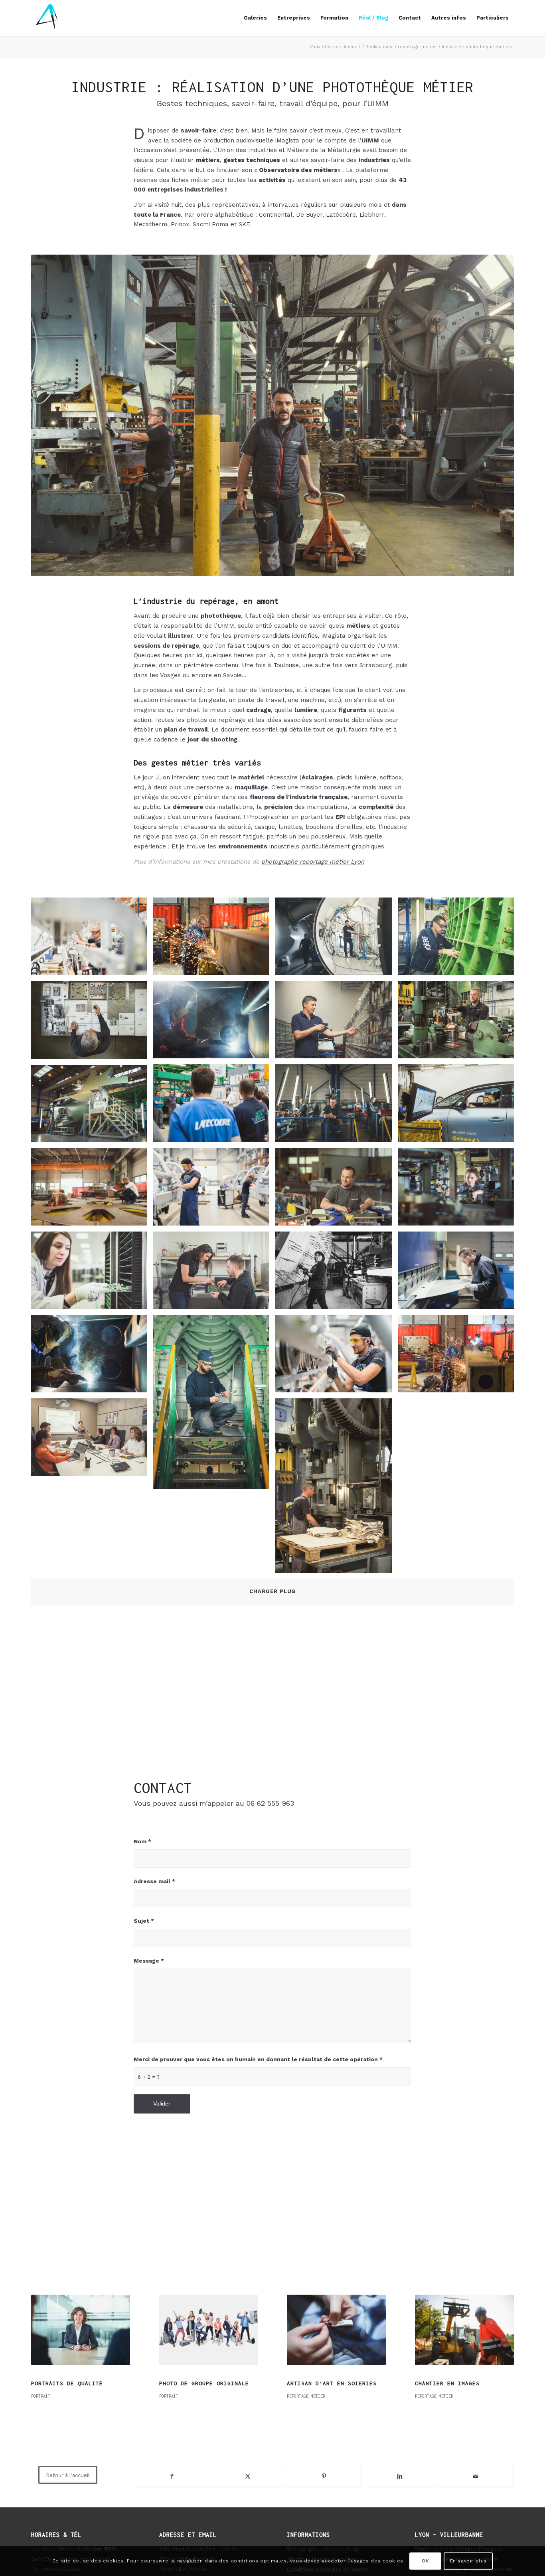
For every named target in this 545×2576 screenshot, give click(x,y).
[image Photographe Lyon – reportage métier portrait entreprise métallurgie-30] (214, 1023)
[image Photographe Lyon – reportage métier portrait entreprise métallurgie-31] (92, 1190)
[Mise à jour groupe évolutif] (464, 2330)
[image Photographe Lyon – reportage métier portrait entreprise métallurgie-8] (92, 1106)
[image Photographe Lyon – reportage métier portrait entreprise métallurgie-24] (336, 1190)
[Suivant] (502, 2344)
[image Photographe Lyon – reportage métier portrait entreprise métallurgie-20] (336, 1489)
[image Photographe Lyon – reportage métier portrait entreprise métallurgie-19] (459, 1023)
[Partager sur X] (248, 2476)
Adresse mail (154, 1881)
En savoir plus (468, 2561)
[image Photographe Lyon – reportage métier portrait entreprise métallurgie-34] (92, 939)
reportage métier (84, 2396)
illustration (45, 2396)
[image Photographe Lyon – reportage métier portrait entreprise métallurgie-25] (214, 939)
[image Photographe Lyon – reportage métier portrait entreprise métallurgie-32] (214, 1190)
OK (425, 2561)
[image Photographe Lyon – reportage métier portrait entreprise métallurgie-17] (336, 939)
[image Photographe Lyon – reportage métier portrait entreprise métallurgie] (92, 1440)
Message (149, 1961)
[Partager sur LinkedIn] (400, 2476)
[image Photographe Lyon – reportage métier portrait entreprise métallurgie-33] (336, 1357)
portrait (296, 2396)
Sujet (144, 1921)
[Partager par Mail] (476, 2476)
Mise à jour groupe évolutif (463, 2383)
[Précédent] (43, 2344)
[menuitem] (255, 18)
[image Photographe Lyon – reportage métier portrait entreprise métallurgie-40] (459, 1106)
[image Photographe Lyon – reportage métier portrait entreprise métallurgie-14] (459, 939)
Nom (142, 1841)
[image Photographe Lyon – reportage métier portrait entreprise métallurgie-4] (92, 1273)
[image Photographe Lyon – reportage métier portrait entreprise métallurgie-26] (459, 1357)
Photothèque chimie (192, 2383)
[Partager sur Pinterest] (324, 2476)
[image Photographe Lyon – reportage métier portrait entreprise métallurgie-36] (459, 1273)
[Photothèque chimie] (209, 2330)
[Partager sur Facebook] (172, 2476)
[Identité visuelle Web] (81, 2330)
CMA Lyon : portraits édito (334, 2383)
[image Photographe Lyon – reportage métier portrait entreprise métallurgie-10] (214, 1405)
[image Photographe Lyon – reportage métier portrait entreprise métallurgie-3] (459, 1190)
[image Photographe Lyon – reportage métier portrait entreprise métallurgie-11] (336, 1106)
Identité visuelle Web (69, 2383)
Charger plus (272, 1591)
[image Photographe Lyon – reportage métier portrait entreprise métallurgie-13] (336, 1273)
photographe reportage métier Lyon (313, 862)
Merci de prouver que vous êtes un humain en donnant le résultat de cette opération (258, 2059)
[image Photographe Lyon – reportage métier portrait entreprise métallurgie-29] (92, 1357)
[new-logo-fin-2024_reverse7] (47, 18)
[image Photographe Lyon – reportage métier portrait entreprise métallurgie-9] (214, 1106)
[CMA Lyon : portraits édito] (336, 2330)
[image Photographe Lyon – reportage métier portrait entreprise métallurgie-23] (92, 1023)
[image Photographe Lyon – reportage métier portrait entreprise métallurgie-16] (336, 1023)
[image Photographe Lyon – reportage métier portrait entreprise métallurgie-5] (214, 1273)
